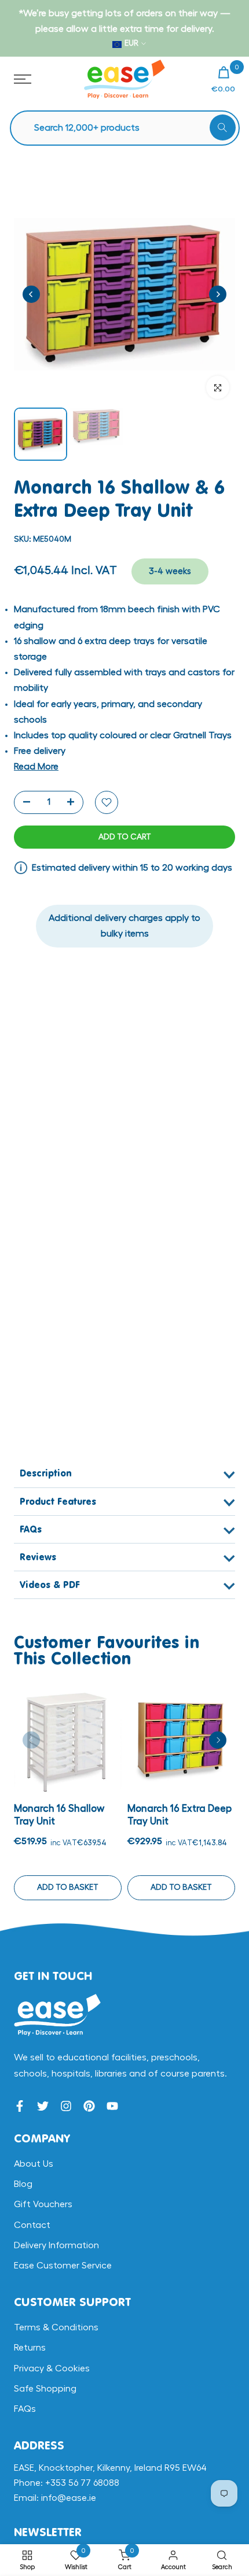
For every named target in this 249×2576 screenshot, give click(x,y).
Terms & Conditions (56, 2327)
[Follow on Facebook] (20, 2106)
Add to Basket (68, 1887)
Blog (23, 2184)
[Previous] (31, 294)
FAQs (25, 2409)
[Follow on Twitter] (43, 2106)
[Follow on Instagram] (66, 2106)
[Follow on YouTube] (112, 2106)
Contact (32, 2225)
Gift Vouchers (43, 2204)
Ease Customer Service (63, 2266)
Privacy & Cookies (52, 2368)
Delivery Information (56, 2245)
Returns (30, 2348)
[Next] (218, 294)
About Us (34, 2164)
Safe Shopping (45, 2389)
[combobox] (131, 128)
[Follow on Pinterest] (89, 2106)
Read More (36, 767)
